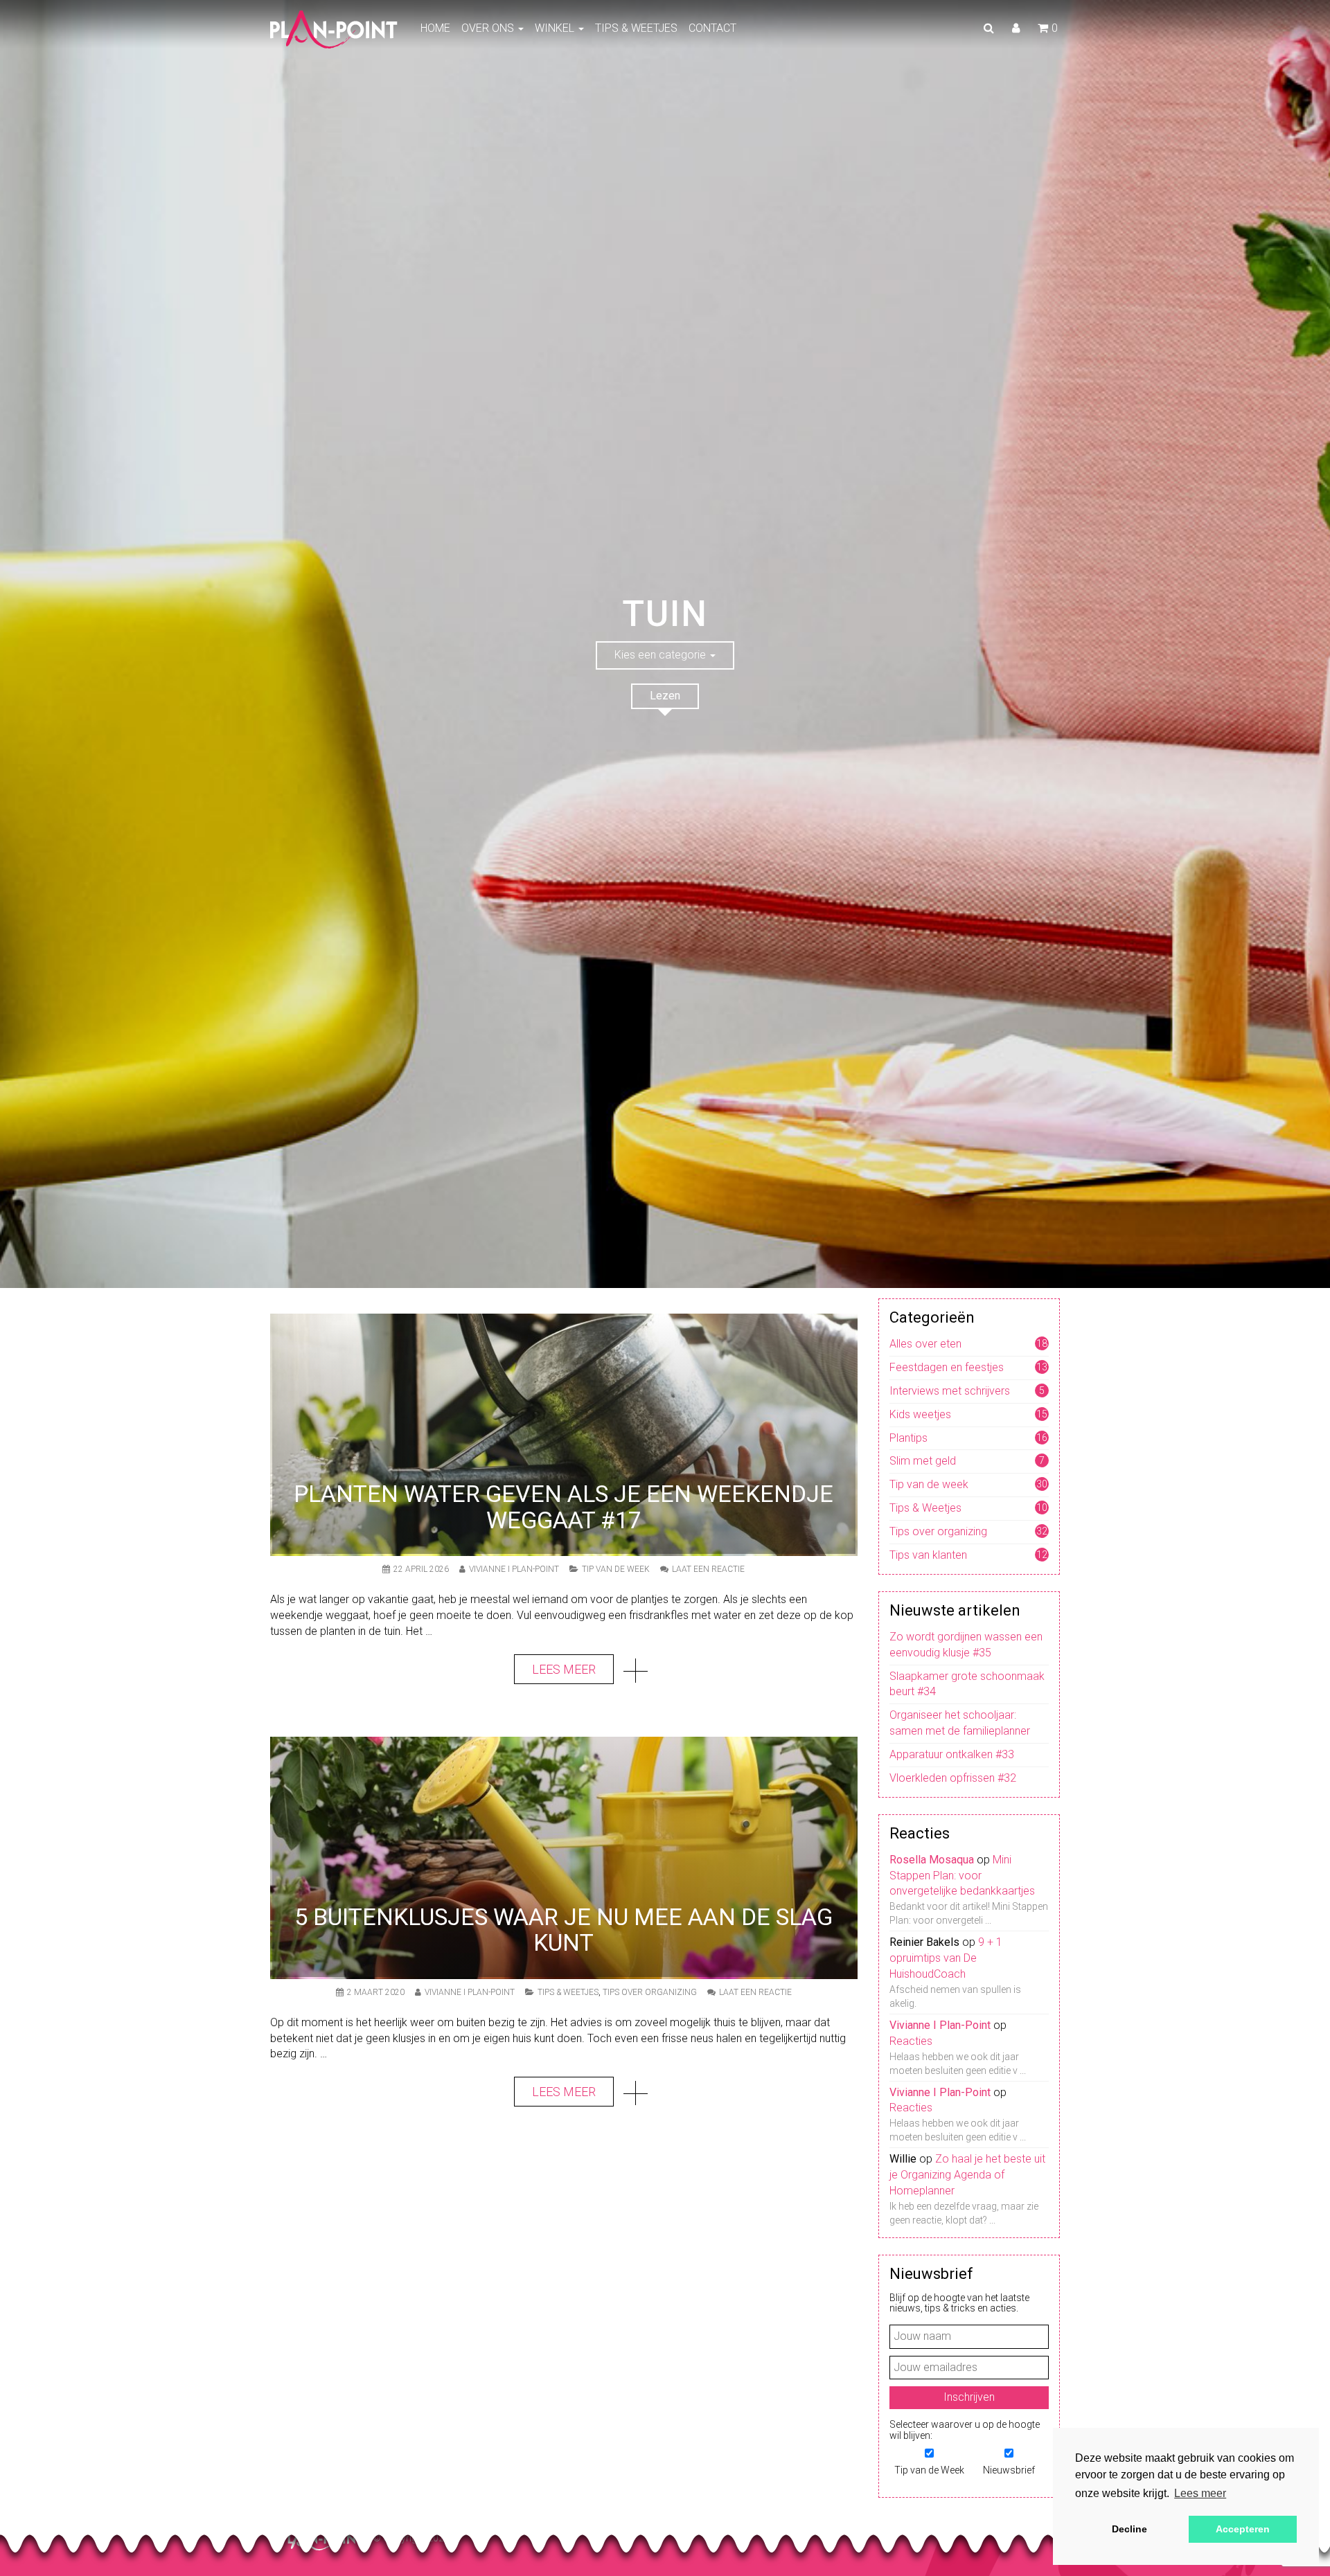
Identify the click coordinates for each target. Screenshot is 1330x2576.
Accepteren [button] (1243, 2529)
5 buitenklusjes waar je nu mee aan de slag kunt (564, 1930)
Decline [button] (1129, 2529)
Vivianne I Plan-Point (514, 1569)
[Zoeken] (989, 28)
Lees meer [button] (1200, 2493)
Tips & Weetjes (636, 28)
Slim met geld (923, 1461)
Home (435, 28)
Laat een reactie (708, 1569)
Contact (712, 28)
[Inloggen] (1016, 28)
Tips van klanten (928, 1555)
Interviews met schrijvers (950, 1391)
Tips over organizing (650, 1992)
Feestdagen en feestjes (947, 1367)
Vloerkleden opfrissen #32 (953, 1778)
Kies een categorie (662, 655)
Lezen (665, 696)
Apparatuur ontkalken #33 (952, 1754)
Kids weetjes (920, 1414)
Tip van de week (616, 1569)
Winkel (556, 28)
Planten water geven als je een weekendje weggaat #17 (564, 1506)
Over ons (489, 28)
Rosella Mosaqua (932, 1860)
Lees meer (564, 1669)
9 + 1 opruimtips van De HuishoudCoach (946, 1958)
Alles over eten (925, 1344)
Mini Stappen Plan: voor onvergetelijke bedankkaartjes (962, 1876)
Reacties (911, 2041)
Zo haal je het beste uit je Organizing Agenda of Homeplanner (967, 2175)
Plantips (908, 1438)
